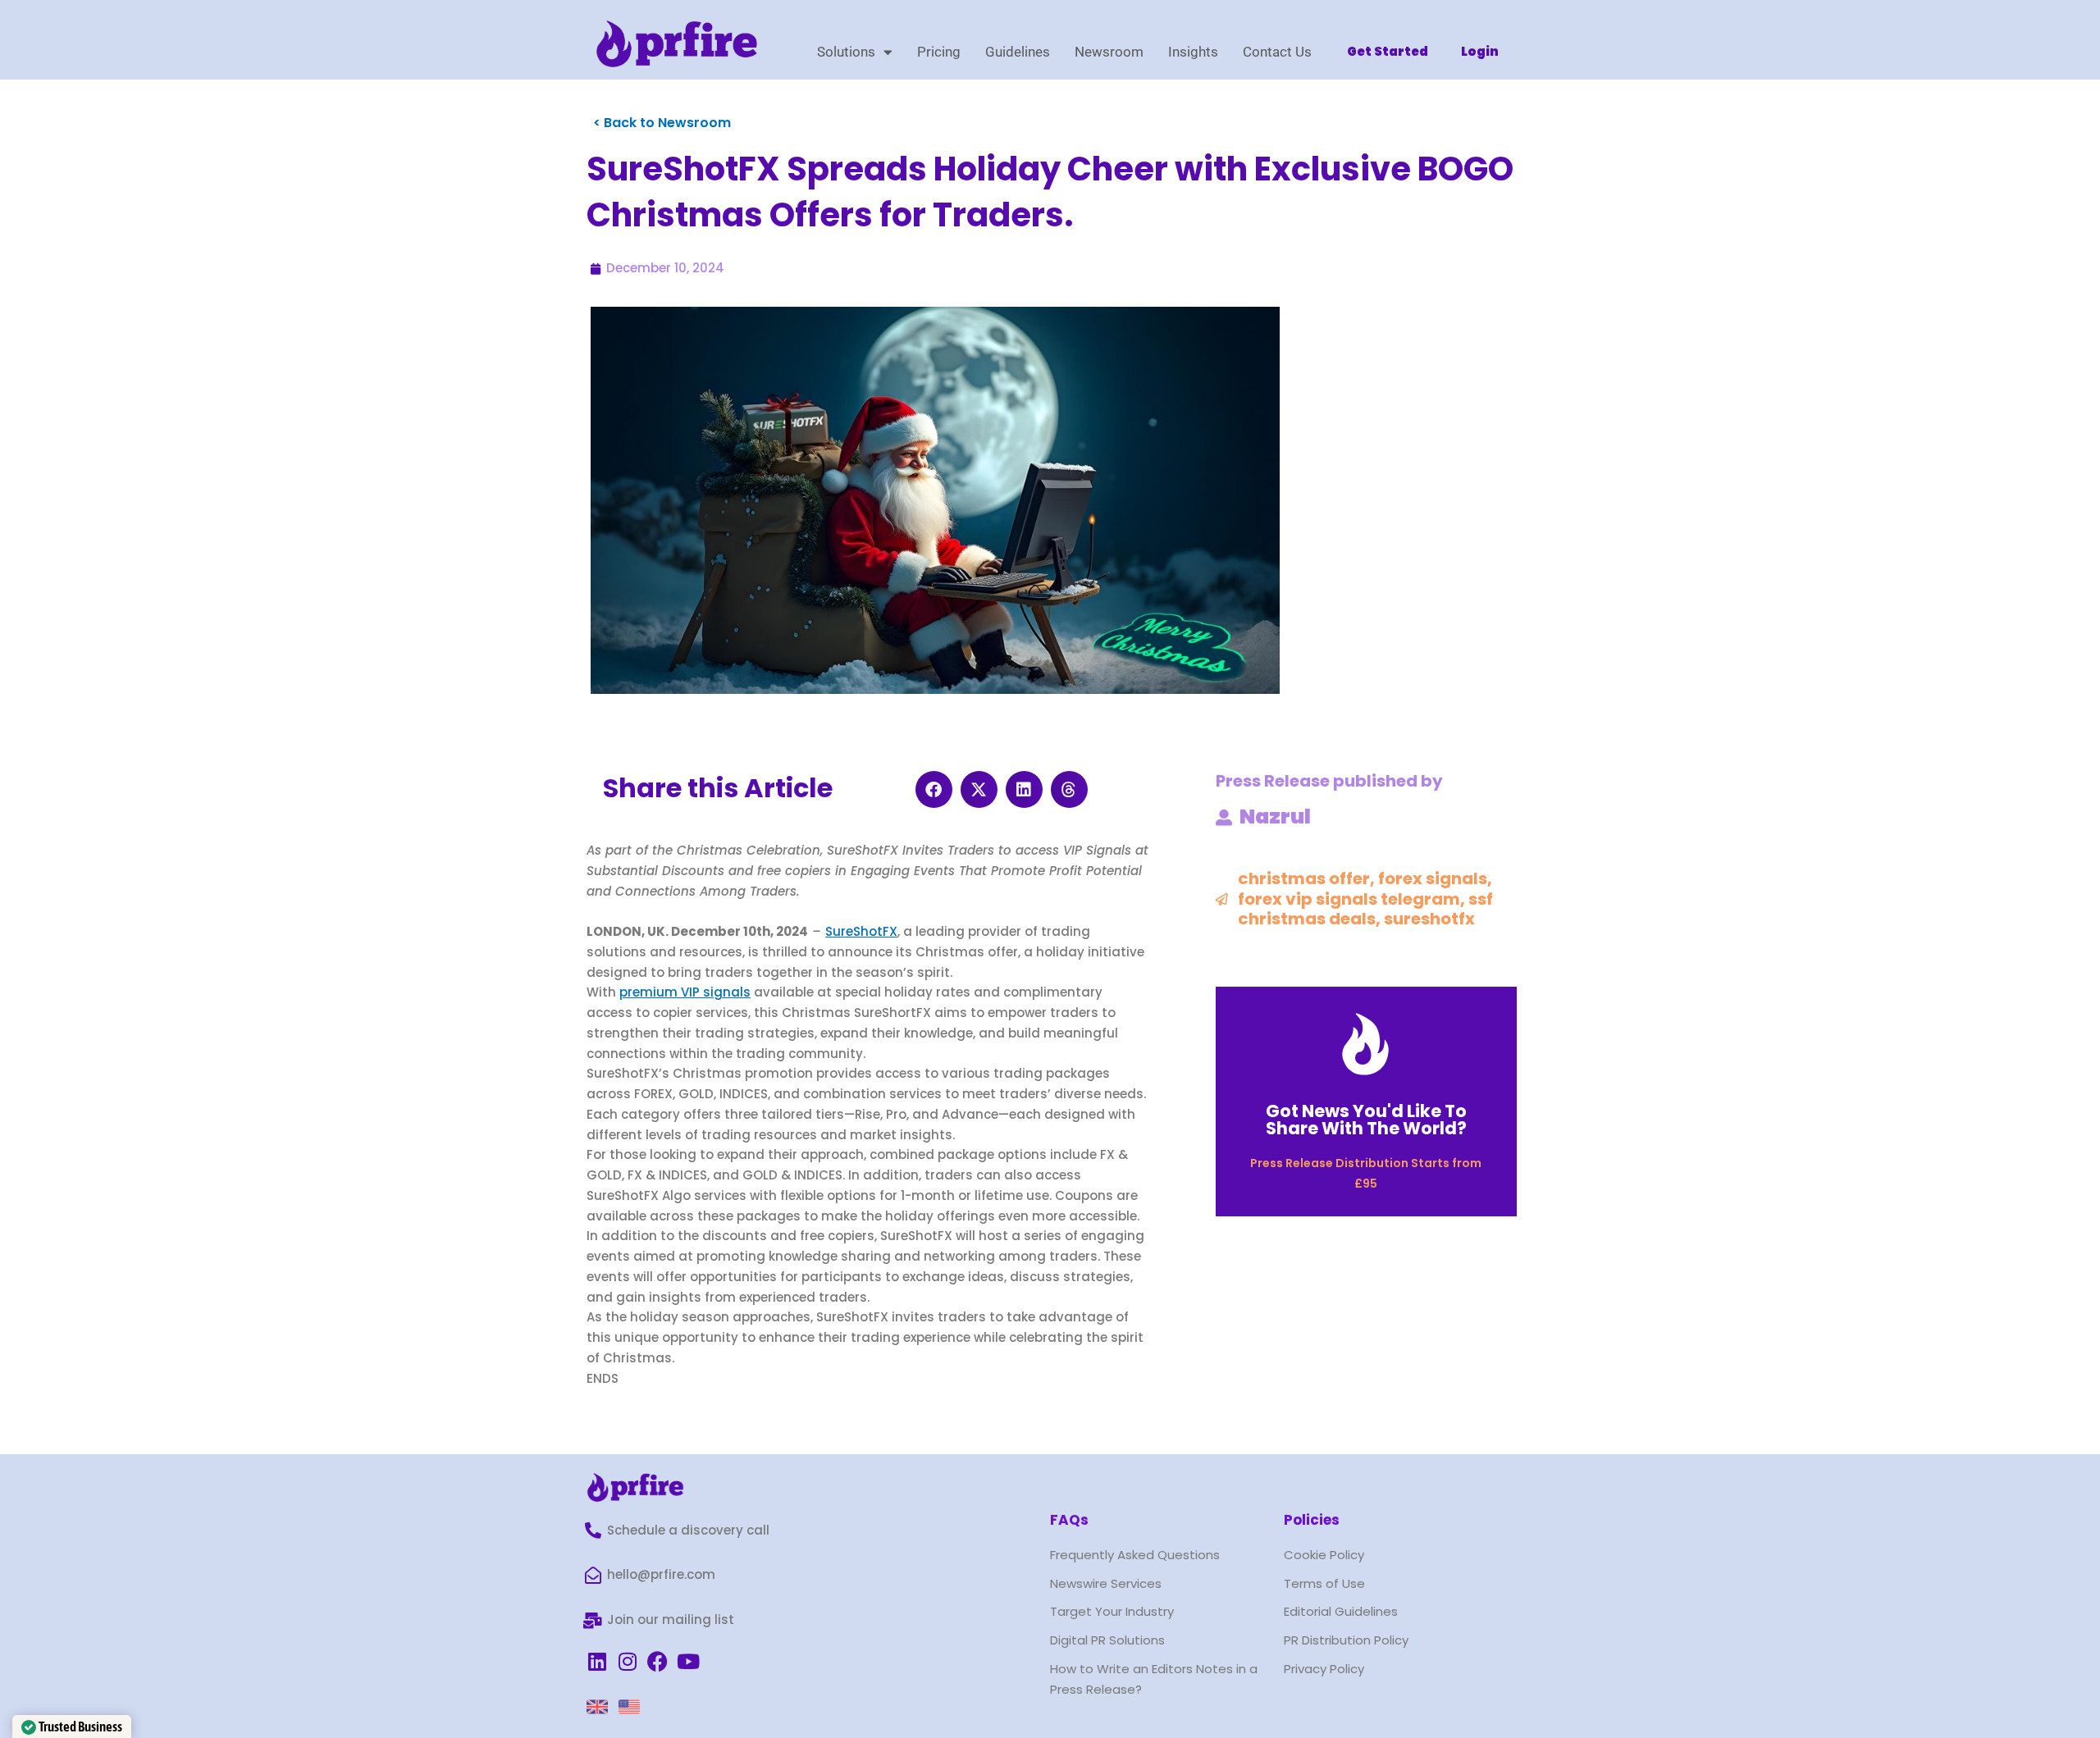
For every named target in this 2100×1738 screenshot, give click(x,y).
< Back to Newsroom (662, 123)
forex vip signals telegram (1349, 899)
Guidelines (1018, 52)
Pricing (939, 52)
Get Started (1388, 51)
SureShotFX (861, 931)
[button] (934, 789)
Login (1480, 51)
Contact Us (1277, 52)
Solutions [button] (846, 52)
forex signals (1433, 878)
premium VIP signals (685, 992)
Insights (1193, 52)
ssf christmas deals (1365, 909)
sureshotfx (1429, 919)
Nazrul (1275, 817)
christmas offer (1304, 878)
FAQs (1069, 1520)
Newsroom (1109, 52)
